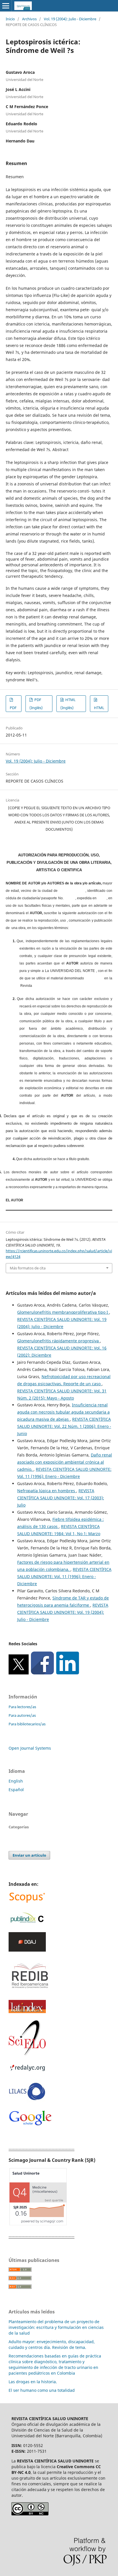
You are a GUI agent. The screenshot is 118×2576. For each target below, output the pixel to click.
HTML (99, 708)
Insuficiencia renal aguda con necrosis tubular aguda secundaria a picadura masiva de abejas (63, 1412)
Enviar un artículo (29, 1855)
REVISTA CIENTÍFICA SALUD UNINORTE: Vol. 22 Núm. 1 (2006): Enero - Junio (64, 1426)
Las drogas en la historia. (33, 2382)
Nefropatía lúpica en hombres (47, 1491)
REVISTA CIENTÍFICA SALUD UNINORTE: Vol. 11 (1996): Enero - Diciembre (64, 1576)
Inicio (10, 19)
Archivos (29, 19)
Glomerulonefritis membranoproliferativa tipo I (63, 1312)
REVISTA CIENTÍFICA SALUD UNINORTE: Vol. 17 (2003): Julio (61, 1498)
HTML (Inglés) (68, 704)
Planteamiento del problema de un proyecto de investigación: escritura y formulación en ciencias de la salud (56, 2327)
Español (16, 1790)
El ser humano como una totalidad (42, 2390)
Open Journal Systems (30, 1748)
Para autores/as (22, 1715)
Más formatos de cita (28, 1268)
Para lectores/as (22, 1707)
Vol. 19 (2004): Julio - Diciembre (70, 19)
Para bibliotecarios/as (27, 1724)
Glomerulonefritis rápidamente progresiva (59, 1341)
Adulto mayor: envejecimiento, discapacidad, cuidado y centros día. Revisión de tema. (52, 2344)
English (16, 1781)
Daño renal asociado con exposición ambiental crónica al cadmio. (65, 1462)
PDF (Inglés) (36, 704)
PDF (13, 708)
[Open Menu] (6, 6)
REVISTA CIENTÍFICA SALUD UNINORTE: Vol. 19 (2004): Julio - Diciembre (63, 1612)
